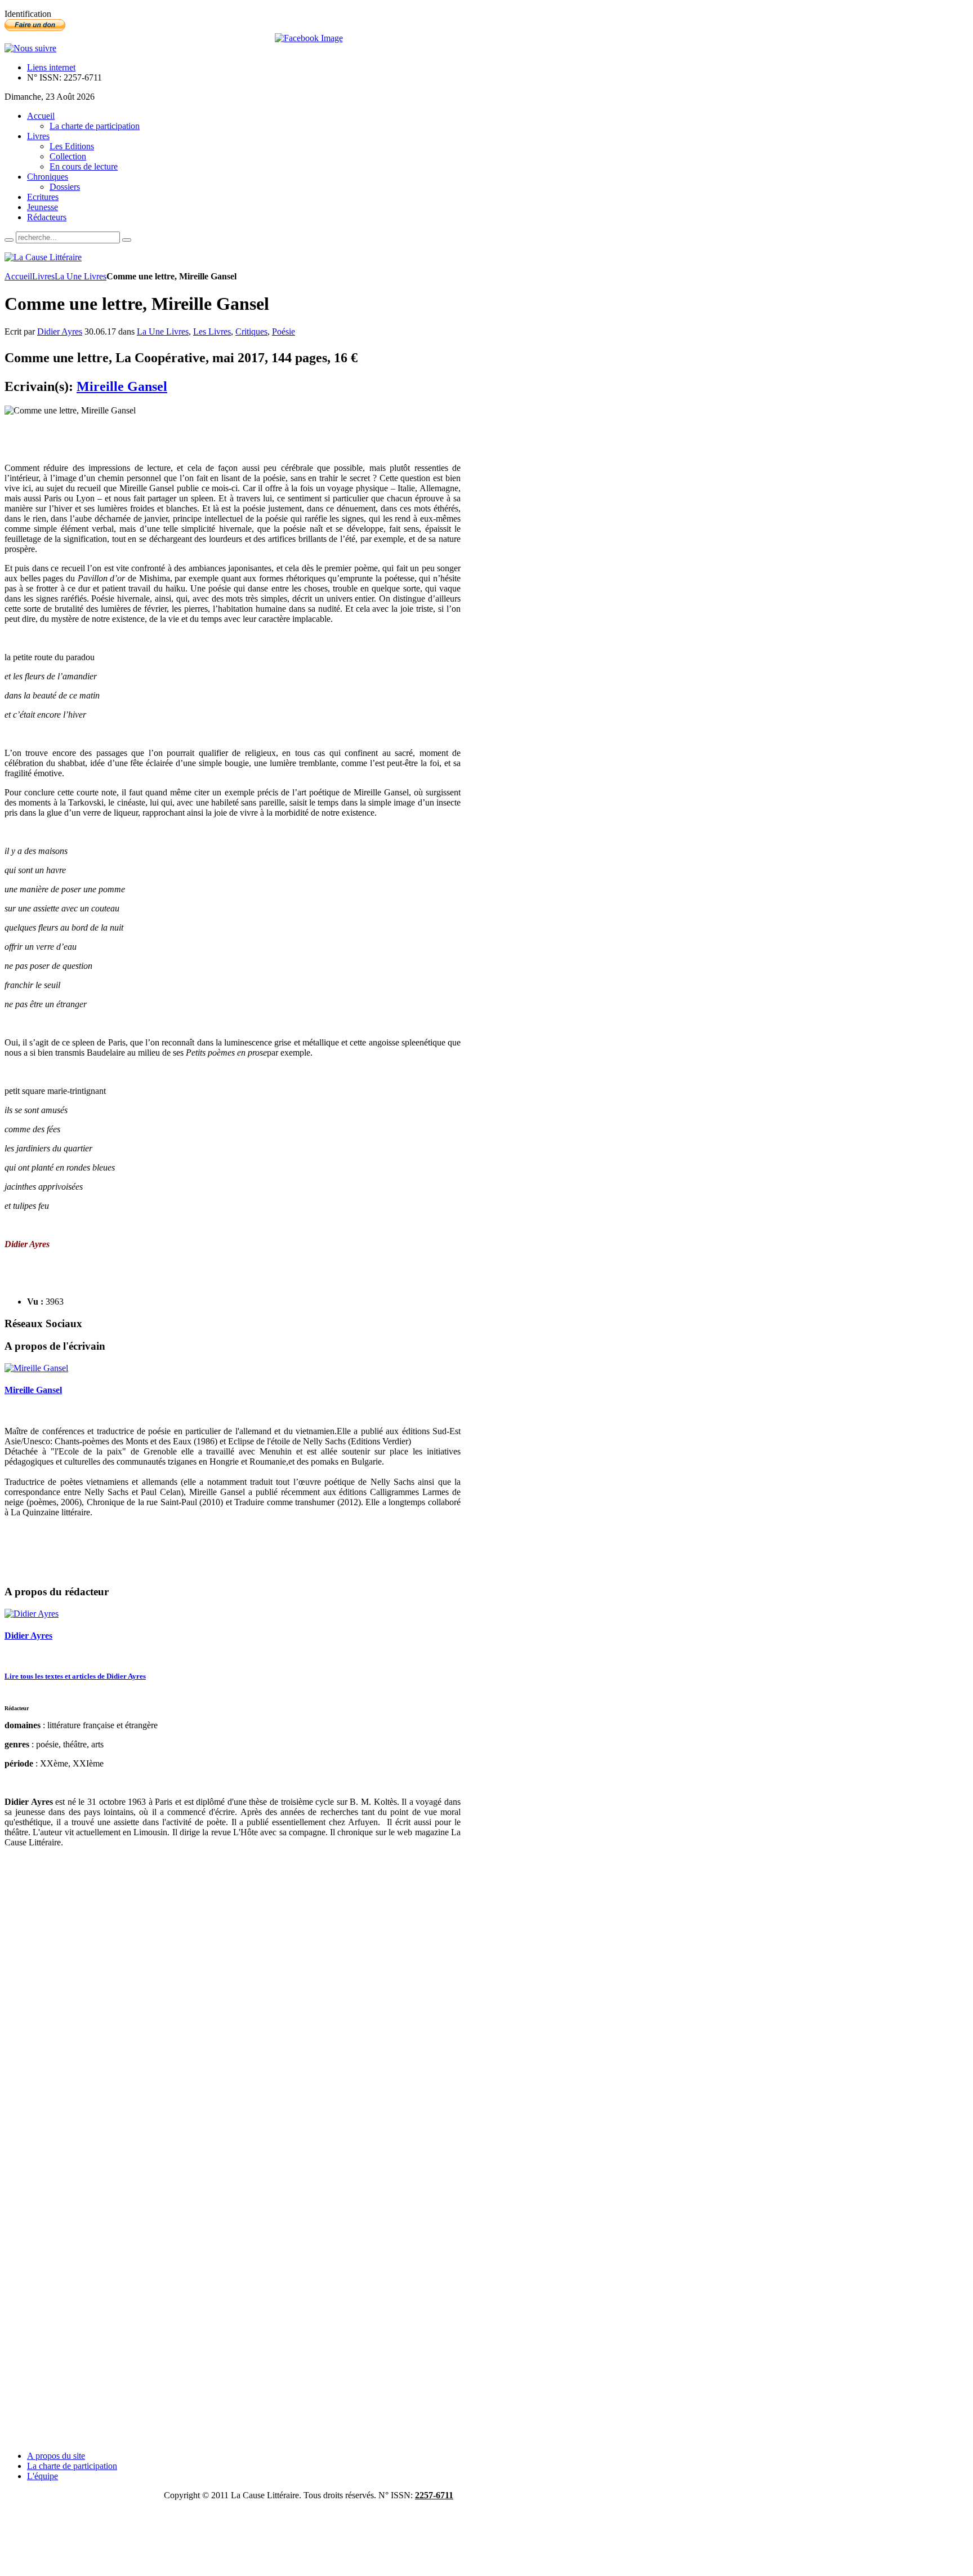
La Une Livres (81, 276)
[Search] (9, 240)
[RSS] (30, 48)
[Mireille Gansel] (36, 1368)
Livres (43, 276)
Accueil (18, 276)
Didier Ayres (60, 332)
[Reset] (127, 240)
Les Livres (212, 332)
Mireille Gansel (122, 386)
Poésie (284, 332)
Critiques (251, 332)
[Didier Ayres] (32, 1614)
